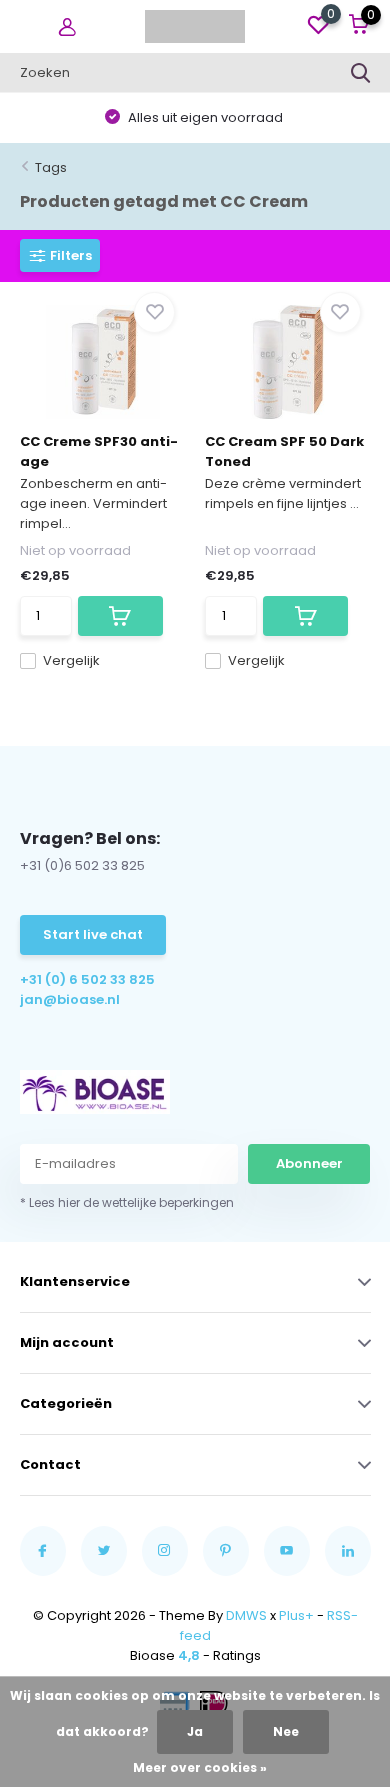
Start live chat (93, 934)
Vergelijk (71, 660)
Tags (51, 167)
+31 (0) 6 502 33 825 (87, 979)
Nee (286, 1731)
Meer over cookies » (200, 1767)
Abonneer (309, 1163)
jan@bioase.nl (70, 999)
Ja (195, 1731)
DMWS (246, 1615)
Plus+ (296, 1615)
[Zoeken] (361, 73)
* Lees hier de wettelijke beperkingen (127, 1202)
